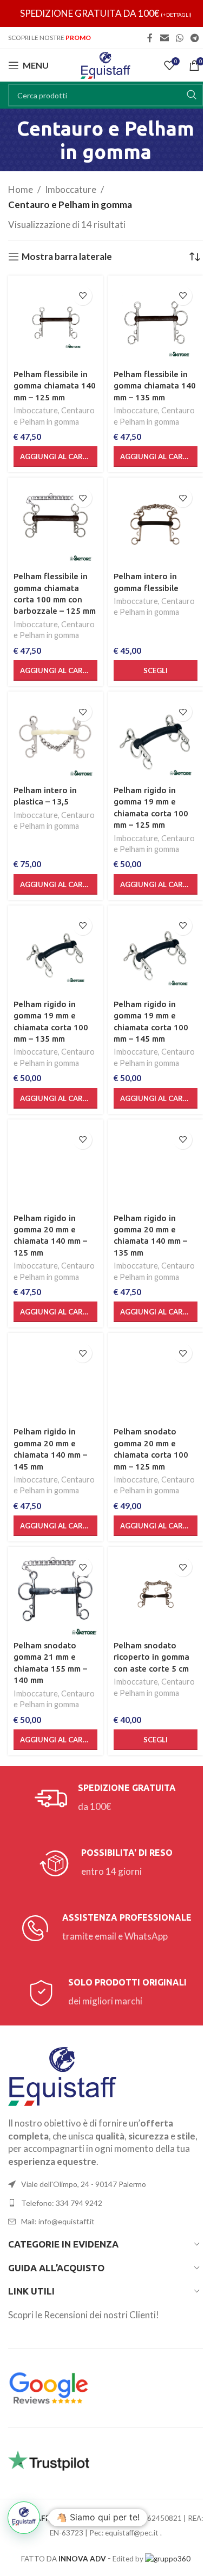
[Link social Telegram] (195, 38)
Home (21, 189)
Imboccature (71, 189)
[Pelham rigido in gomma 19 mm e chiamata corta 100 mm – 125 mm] (156, 739)
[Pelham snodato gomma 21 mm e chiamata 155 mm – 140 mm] (55, 1594)
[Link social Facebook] (150, 38)
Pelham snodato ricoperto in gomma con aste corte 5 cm (151, 1657)
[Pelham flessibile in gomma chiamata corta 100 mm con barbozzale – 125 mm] (55, 525)
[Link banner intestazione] (105, 14)
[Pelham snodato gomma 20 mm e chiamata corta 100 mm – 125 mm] (156, 1380)
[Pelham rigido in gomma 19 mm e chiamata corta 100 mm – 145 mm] (156, 953)
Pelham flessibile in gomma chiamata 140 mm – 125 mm (55, 386)
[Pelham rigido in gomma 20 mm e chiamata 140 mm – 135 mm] (156, 1167)
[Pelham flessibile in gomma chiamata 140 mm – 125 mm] (55, 323)
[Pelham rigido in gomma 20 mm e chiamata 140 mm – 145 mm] (55, 1380)
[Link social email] (164, 38)
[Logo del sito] (105, 64)
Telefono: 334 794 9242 (62, 2203)
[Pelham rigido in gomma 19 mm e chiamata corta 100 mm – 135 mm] (55, 953)
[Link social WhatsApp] (179, 38)
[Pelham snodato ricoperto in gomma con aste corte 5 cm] (156, 1594)
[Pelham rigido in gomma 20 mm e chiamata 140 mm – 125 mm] (55, 1167)
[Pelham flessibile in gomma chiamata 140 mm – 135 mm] (156, 323)
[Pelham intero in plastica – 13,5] (55, 739)
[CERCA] (192, 95)
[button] (55, 457)
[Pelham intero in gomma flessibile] (156, 525)
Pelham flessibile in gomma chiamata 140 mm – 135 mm (155, 386)
